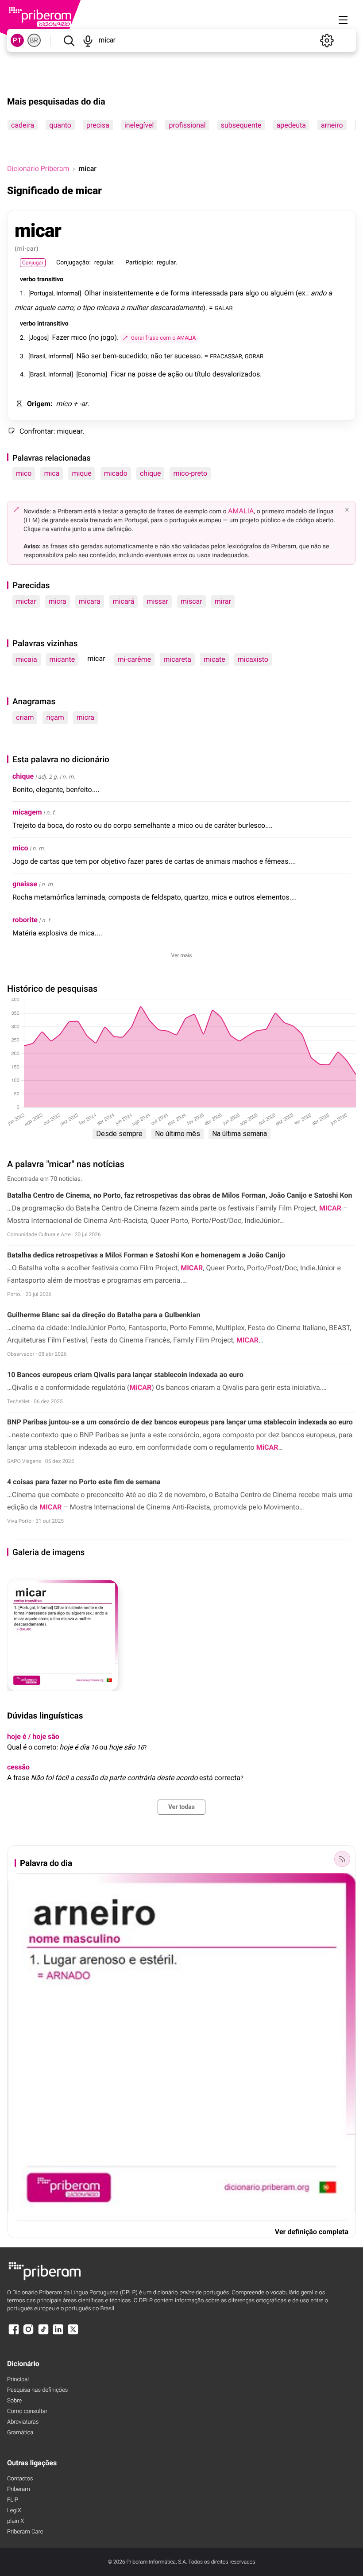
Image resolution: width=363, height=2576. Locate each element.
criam (25, 717)
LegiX (14, 2511)
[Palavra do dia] (342, 1859)
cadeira (23, 125)
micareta (177, 659)
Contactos (20, 2479)
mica (52, 473)
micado (116, 473)
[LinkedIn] (58, 2334)
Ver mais (182, 955)
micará (124, 601)
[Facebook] (14, 2334)
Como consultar (27, 2411)
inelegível (139, 125)
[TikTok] (43, 2334)
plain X (15, 2521)
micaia (27, 659)
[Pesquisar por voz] (88, 40)
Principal (18, 2380)
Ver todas (181, 1807)
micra (58, 601)
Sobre (14, 2401)
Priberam (19, 2489)
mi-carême (135, 659)
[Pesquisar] (69, 40)
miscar (191, 601)
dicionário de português (191, 2293)
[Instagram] (28, 2334)
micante (62, 659)
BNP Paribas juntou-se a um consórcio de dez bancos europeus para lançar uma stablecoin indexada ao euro (180, 1422)
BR (34, 40)
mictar (26, 601)
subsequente (241, 125)
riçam (55, 717)
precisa (98, 125)
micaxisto (253, 659)
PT (17, 40)
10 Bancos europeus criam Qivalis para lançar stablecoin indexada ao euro (125, 1375)
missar (157, 601)
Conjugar (33, 263)
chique (150, 473)
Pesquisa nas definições (37, 2390)
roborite (25, 920)
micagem (27, 812)
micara (90, 601)
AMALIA (241, 511)
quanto (60, 125)
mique (81, 473)
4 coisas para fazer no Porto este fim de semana (84, 1482)
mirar (223, 601)
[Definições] (327, 40)
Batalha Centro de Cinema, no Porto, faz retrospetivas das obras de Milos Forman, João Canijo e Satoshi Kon (180, 1195)
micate (214, 659)
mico (24, 473)
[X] (73, 2334)
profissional (187, 125)
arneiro (332, 125)
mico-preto (190, 473)
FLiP (13, 2500)
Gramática (20, 2433)
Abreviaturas (23, 2422)
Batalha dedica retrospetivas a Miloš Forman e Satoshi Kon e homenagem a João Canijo (146, 1255)
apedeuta (291, 125)
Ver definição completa (312, 2232)
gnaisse (25, 884)
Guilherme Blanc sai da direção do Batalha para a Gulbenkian (104, 1315)
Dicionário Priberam (38, 169)
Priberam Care (25, 2532)
